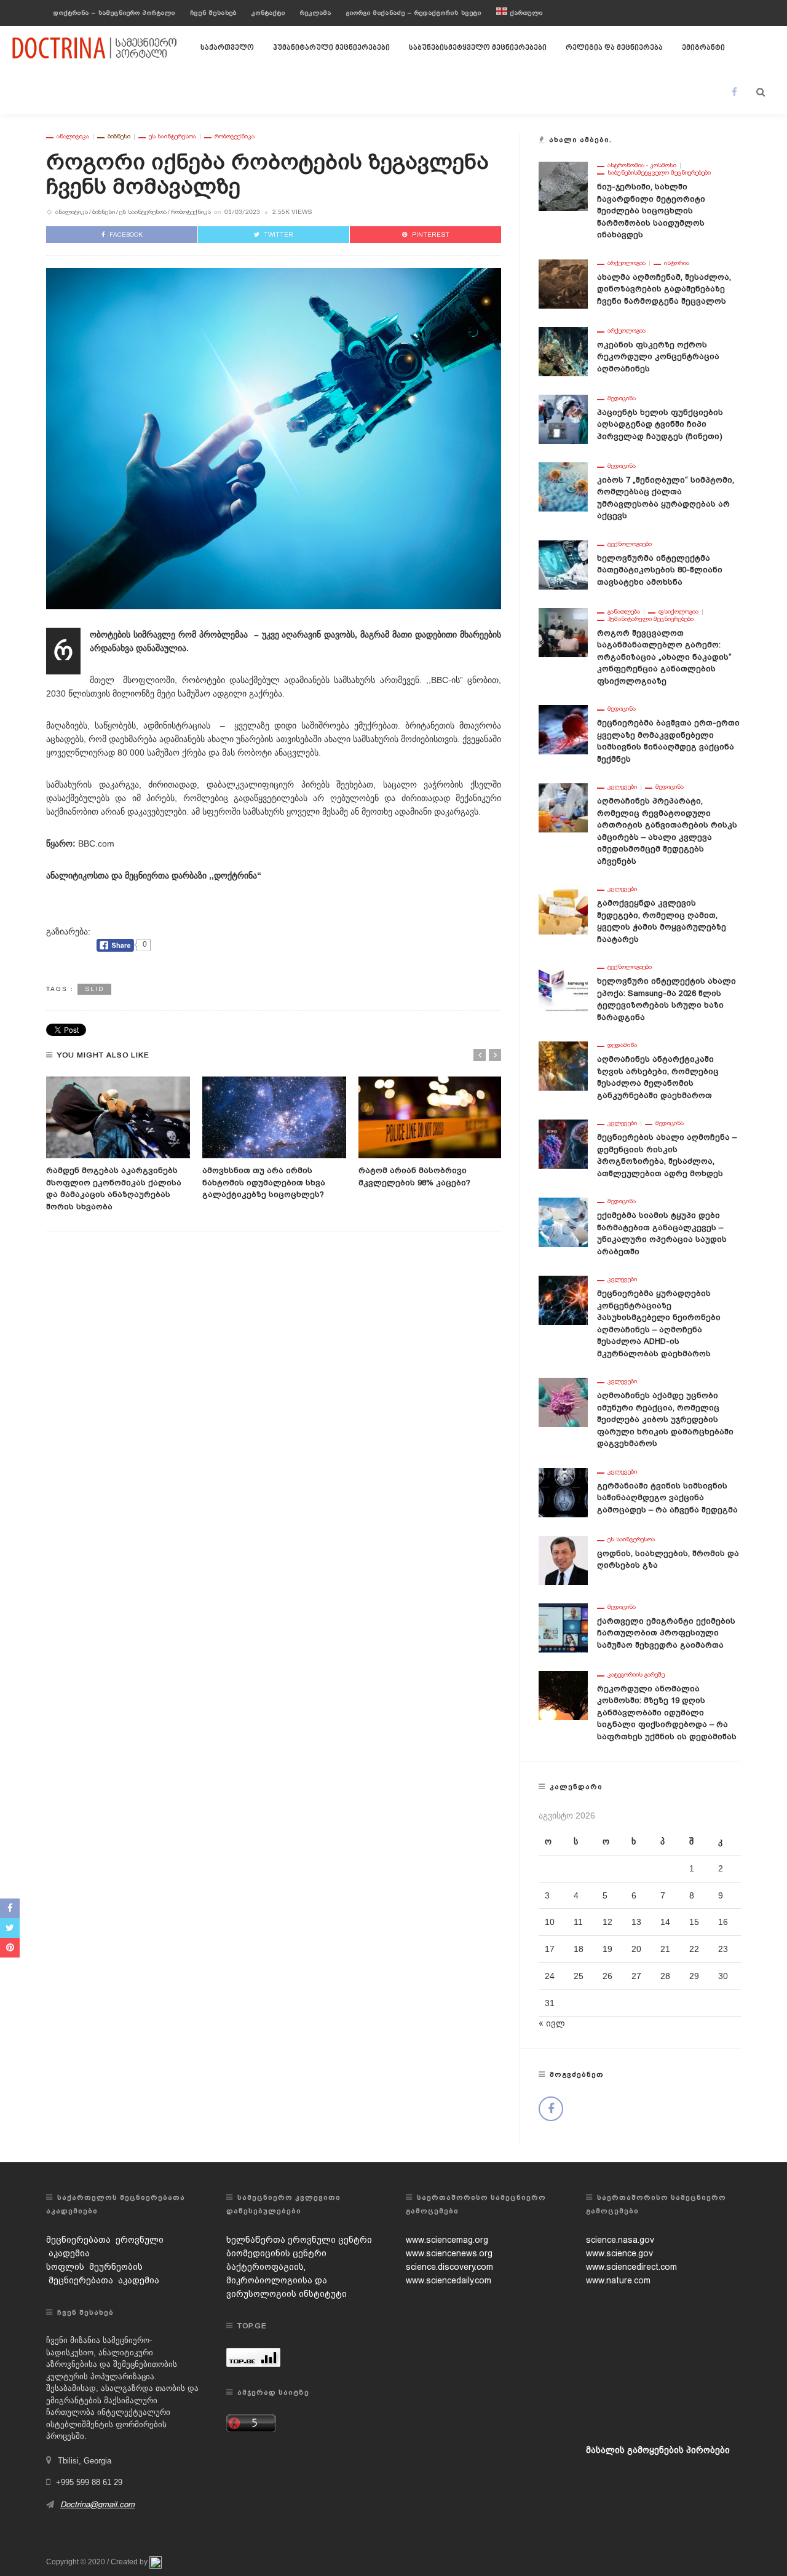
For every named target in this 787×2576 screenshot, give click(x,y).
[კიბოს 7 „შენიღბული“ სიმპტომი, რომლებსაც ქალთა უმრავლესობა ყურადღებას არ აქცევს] (563, 486)
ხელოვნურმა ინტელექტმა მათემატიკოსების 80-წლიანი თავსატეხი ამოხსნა (660, 570)
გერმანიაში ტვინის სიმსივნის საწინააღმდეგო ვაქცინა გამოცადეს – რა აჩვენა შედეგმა (667, 1498)
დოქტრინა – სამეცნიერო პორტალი (114, 13)
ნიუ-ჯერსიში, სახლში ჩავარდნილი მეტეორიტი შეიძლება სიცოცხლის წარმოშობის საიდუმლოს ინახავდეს (651, 211)
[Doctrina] (95, 47)
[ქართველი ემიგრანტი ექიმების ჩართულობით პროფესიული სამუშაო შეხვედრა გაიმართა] (563, 1627)
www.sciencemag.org (447, 2240)
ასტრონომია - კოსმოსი (642, 165)
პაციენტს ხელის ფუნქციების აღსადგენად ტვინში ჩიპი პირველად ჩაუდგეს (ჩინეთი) (660, 424)
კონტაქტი (268, 13)
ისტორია (677, 263)
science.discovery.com (449, 2267)
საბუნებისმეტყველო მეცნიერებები (478, 48)
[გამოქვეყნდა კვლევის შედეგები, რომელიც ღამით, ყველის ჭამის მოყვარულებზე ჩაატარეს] (563, 909)
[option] (118, 1145)
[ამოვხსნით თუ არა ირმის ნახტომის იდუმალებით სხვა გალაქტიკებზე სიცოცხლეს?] (274, 1118)
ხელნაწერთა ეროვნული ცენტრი (299, 2240)
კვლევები (622, 787)
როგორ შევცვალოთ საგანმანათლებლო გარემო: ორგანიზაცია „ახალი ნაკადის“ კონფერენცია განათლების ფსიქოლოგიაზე (664, 657)
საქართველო (227, 48)
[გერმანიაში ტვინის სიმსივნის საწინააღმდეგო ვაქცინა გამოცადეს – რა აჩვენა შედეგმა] (563, 1491)
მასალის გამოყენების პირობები (658, 2450)
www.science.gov (619, 2253)
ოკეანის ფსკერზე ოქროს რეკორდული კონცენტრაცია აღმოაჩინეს (658, 357)
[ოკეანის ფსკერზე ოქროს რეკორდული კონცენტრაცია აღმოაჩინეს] (563, 350)
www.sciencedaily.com (449, 2280)
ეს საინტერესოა (172, 136)
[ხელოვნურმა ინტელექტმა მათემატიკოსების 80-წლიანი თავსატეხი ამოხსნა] (563, 564)
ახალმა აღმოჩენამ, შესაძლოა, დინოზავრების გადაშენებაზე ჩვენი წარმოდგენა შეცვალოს (664, 289)
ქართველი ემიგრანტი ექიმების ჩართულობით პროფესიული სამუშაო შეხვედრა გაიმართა (666, 1633)
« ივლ (552, 2023)
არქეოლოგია (627, 263)
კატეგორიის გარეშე (636, 1675)
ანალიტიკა (73, 136)
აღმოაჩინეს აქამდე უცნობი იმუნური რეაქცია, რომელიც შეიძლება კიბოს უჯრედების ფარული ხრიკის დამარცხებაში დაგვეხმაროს (665, 1419)
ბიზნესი (119, 136)
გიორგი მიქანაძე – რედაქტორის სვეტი (414, 13)
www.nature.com (618, 2280)
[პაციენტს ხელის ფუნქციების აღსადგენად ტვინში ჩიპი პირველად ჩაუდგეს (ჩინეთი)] (563, 418)
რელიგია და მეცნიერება (614, 48)
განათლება (624, 612)
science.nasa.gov (620, 2240)
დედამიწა (622, 1045)
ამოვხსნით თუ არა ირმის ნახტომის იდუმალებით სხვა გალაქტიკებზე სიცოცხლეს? (264, 1182)
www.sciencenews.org (449, 2253)
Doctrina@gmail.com (97, 2504)
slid (94, 989)
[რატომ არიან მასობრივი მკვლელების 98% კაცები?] (430, 1118)
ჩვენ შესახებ (213, 13)
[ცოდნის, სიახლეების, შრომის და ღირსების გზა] (563, 1559)
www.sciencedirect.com (631, 2267)
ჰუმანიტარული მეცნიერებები (331, 48)
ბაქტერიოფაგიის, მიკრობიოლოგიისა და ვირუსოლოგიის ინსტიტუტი (287, 2280)
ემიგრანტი (703, 48)
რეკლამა (316, 13)
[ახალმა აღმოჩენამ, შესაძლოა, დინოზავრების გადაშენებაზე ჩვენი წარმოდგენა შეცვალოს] (563, 283)
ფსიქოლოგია (678, 612)
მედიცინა (622, 398)
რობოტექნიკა (235, 136)
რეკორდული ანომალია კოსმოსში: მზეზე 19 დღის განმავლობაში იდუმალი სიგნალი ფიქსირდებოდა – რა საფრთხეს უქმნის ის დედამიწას (667, 1713)
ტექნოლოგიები (630, 544)
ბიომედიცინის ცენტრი (276, 2253)
